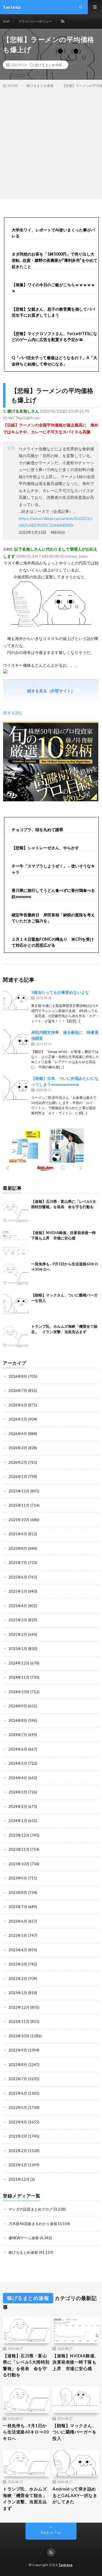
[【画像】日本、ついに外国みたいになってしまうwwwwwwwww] (16, 1088)
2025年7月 (18, 1563)
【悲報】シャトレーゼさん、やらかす (45, 848)
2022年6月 (18, 2093)
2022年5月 (18, 2107)
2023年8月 (18, 1893)
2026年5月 (18, 1419)
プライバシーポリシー (35, 21)
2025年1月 (18, 1649)
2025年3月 (18, 1620)
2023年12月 (19, 1835)
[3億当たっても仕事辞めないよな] (16, 1002)
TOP (6, 21)
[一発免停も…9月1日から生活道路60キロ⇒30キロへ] (16, 1274)
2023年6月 (18, 1921)
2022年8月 (18, 2065)
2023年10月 (19, 1864)
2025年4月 (18, 1606)
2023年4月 (18, 1950)
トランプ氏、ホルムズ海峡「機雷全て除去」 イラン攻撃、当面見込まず (26, 2498)
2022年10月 (19, 2036)
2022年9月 (18, 2050)
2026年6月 (18, 1405)
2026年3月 (18, 1448)
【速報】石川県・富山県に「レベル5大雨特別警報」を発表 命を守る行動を (26, 2365)
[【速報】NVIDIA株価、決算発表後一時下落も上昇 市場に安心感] (16, 1243)
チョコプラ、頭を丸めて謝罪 (37, 830)
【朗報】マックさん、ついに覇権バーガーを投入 (74, 2432)
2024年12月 (19, 1663)
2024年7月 (18, 1735)
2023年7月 (18, 1907)
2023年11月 (19, 1849)
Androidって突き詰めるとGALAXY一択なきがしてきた (75, 2495)
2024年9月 (18, 1706)
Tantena (65, 2565)
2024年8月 (18, 1720)
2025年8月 (18, 1548)
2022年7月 (18, 2079)
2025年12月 (19, 1491)
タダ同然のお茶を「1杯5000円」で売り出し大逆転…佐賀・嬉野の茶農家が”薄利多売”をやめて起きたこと (55, 260)
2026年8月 (18, 1376)
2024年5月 (18, 1763)
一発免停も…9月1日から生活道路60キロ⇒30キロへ (26, 2432)
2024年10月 (19, 1692)
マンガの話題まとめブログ (31, 2209)
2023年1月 (18, 1993)
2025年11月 (19, 1505)
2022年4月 (18, 2122)
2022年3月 (18, 2136)
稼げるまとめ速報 (48, 65)
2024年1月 (18, 1821)
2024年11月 (19, 1677)
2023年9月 (18, 1878)
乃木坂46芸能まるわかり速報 (33, 2224)
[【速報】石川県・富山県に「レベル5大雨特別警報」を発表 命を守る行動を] (16, 1212)
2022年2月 (18, 2151)
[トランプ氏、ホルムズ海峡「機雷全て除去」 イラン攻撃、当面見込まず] (16, 1337)
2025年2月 (18, 1634)
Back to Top (51, 2533)
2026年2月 (18, 1462)
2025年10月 (19, 1520)
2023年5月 (18, 1935)
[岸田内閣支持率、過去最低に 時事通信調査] (16, 1042)
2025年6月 (18, 1577)
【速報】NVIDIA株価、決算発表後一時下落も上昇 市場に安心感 (76, 2362)
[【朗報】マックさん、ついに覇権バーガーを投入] (16, 1305)
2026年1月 (18, 1477)
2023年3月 (18, 1964)
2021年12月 (19, 2179)
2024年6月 (18, 1749)
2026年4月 (18, 1434)
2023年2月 (18, 1979)
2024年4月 (18, 1778)
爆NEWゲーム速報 (24, 2238)
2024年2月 (18, 1806)
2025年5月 (18, 1591)
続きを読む (13, 713)
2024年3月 (18, 1792)
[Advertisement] (51, 143)
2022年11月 (19, 2021)
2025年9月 (18, 1534)
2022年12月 (19, 2007)
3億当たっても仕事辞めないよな (60, 992)
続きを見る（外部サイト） (51, 691)
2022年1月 (18, 2165)
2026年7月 (18, 1391)
